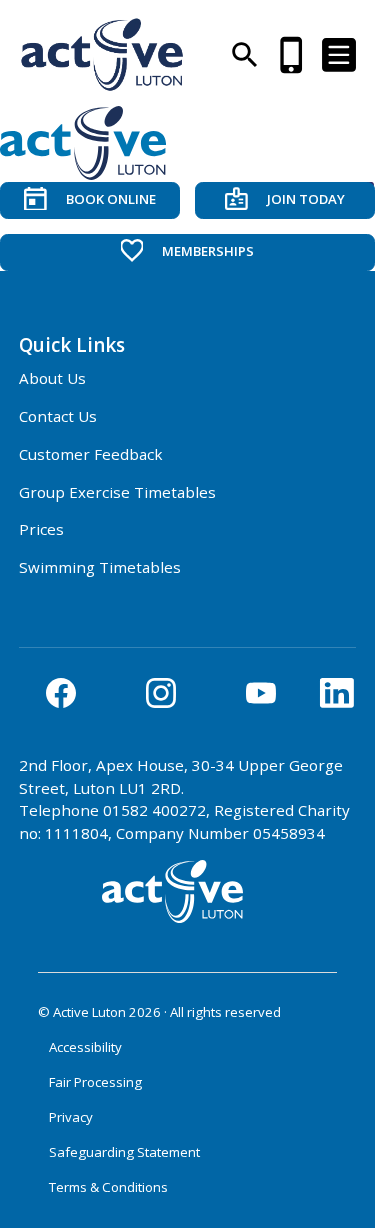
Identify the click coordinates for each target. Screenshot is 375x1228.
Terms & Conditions (108, 1187)
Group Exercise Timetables (117, 492)
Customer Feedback (91, 454)
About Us (52, 378)
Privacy (71, 1117)
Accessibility (85, 1047)
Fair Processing (95, 1082)
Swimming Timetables (100, 567)
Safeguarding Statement (124, 1152)
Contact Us (58, 416)
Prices (41, 529)
